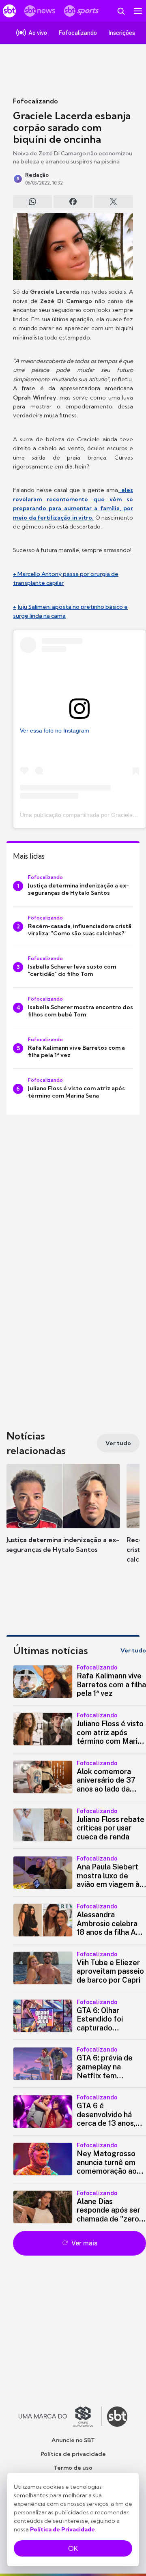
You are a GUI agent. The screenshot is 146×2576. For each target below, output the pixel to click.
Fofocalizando (35, 101)
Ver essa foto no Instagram (55, 730)
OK (73, 2548)
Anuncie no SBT (73, 2440)
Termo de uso (73, 2468)
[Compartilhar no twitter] (114, 202)
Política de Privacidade (62, 2529)
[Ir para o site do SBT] (117, 2417)
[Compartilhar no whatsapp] (32, 202)
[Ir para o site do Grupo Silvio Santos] (60, 2417)
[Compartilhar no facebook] (73, 202)
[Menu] (138, 11)
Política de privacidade (73, 2454)
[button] (63, 1517)
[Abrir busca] (121, 11)
